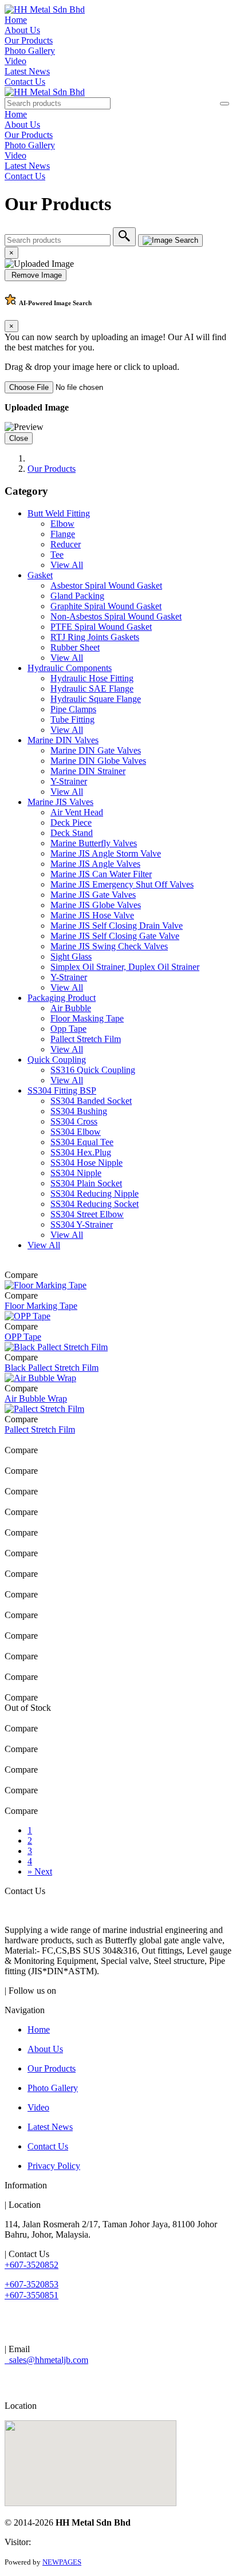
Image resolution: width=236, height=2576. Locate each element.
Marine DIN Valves (63, 740)
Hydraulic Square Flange (96, 699)
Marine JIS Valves (60, 802)
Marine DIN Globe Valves (98, 761)
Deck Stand (72, 833)
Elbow (62, 524)
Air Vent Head (77, 812)
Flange (63, 534)
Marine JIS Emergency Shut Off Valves (122, 884)
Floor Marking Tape (41, 1306)
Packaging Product (62, 998)
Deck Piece (71, 822)
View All (67, 565)
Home (16, 20)
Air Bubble (71, 1008)
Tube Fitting (72, 719)
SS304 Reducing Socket (95, 1204)
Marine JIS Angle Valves (95, 864)
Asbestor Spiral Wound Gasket (106, 585)
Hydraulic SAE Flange (92, 689)
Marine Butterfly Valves (94, 843)
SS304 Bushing (79, 1111)
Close (19, 438)
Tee (57, 555)
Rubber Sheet (75, 647)
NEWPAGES (62, 2562)
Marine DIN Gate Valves (96, 750)
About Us (22, 30)
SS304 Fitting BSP (62, 1090)
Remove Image (36, 275)
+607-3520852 (32, 2265)
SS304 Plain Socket (86, 1183)
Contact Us (25, 82)
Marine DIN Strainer (88, 771)
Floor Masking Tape (87, 1018)
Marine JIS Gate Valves (93, 895)
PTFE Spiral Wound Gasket (101, 627)
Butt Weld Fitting (59, 513)
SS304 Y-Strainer (82, 1224)
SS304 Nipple (76, 1173)
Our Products (29, 40)
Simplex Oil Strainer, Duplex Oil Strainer (125, 967)
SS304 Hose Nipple (86, 1163)
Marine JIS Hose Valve (92, 915)
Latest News (27, 71)
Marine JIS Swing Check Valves (109, 946)
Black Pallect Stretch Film (52, 1368)
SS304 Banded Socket (91, 1101)
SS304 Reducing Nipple (95, 1194)
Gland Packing (77, 596)
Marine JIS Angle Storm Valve (106, 853)
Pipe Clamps (73, 709)
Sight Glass (71, 956)
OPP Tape (23, 1337)
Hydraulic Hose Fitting (92, 678)
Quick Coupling (57, 1060)
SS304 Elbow (76, 1132)
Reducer (66, 544)
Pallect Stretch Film (86, 1039)
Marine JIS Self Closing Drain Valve (117, 926)
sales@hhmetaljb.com (46, 2360)
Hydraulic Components (70, 668)
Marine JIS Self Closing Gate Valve (115, 936)
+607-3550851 (32, 2295)
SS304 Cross (74, 1121)
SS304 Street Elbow (87, 1214)
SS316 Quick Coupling (93, 1070)
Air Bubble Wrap (36, 1399)
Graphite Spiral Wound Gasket (106, 606)
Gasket (40, 575)
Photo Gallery (30, 51)
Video (15, 61)
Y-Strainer (69, 781)
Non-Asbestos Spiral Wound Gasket (116, 616)
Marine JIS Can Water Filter (101, 874)
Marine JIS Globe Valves (96, 905)
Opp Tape (68, 1029)
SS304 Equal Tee (82, 1142)
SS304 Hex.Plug (81, 1152)
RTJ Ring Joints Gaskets (95, 637)
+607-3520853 (32, 2284)
